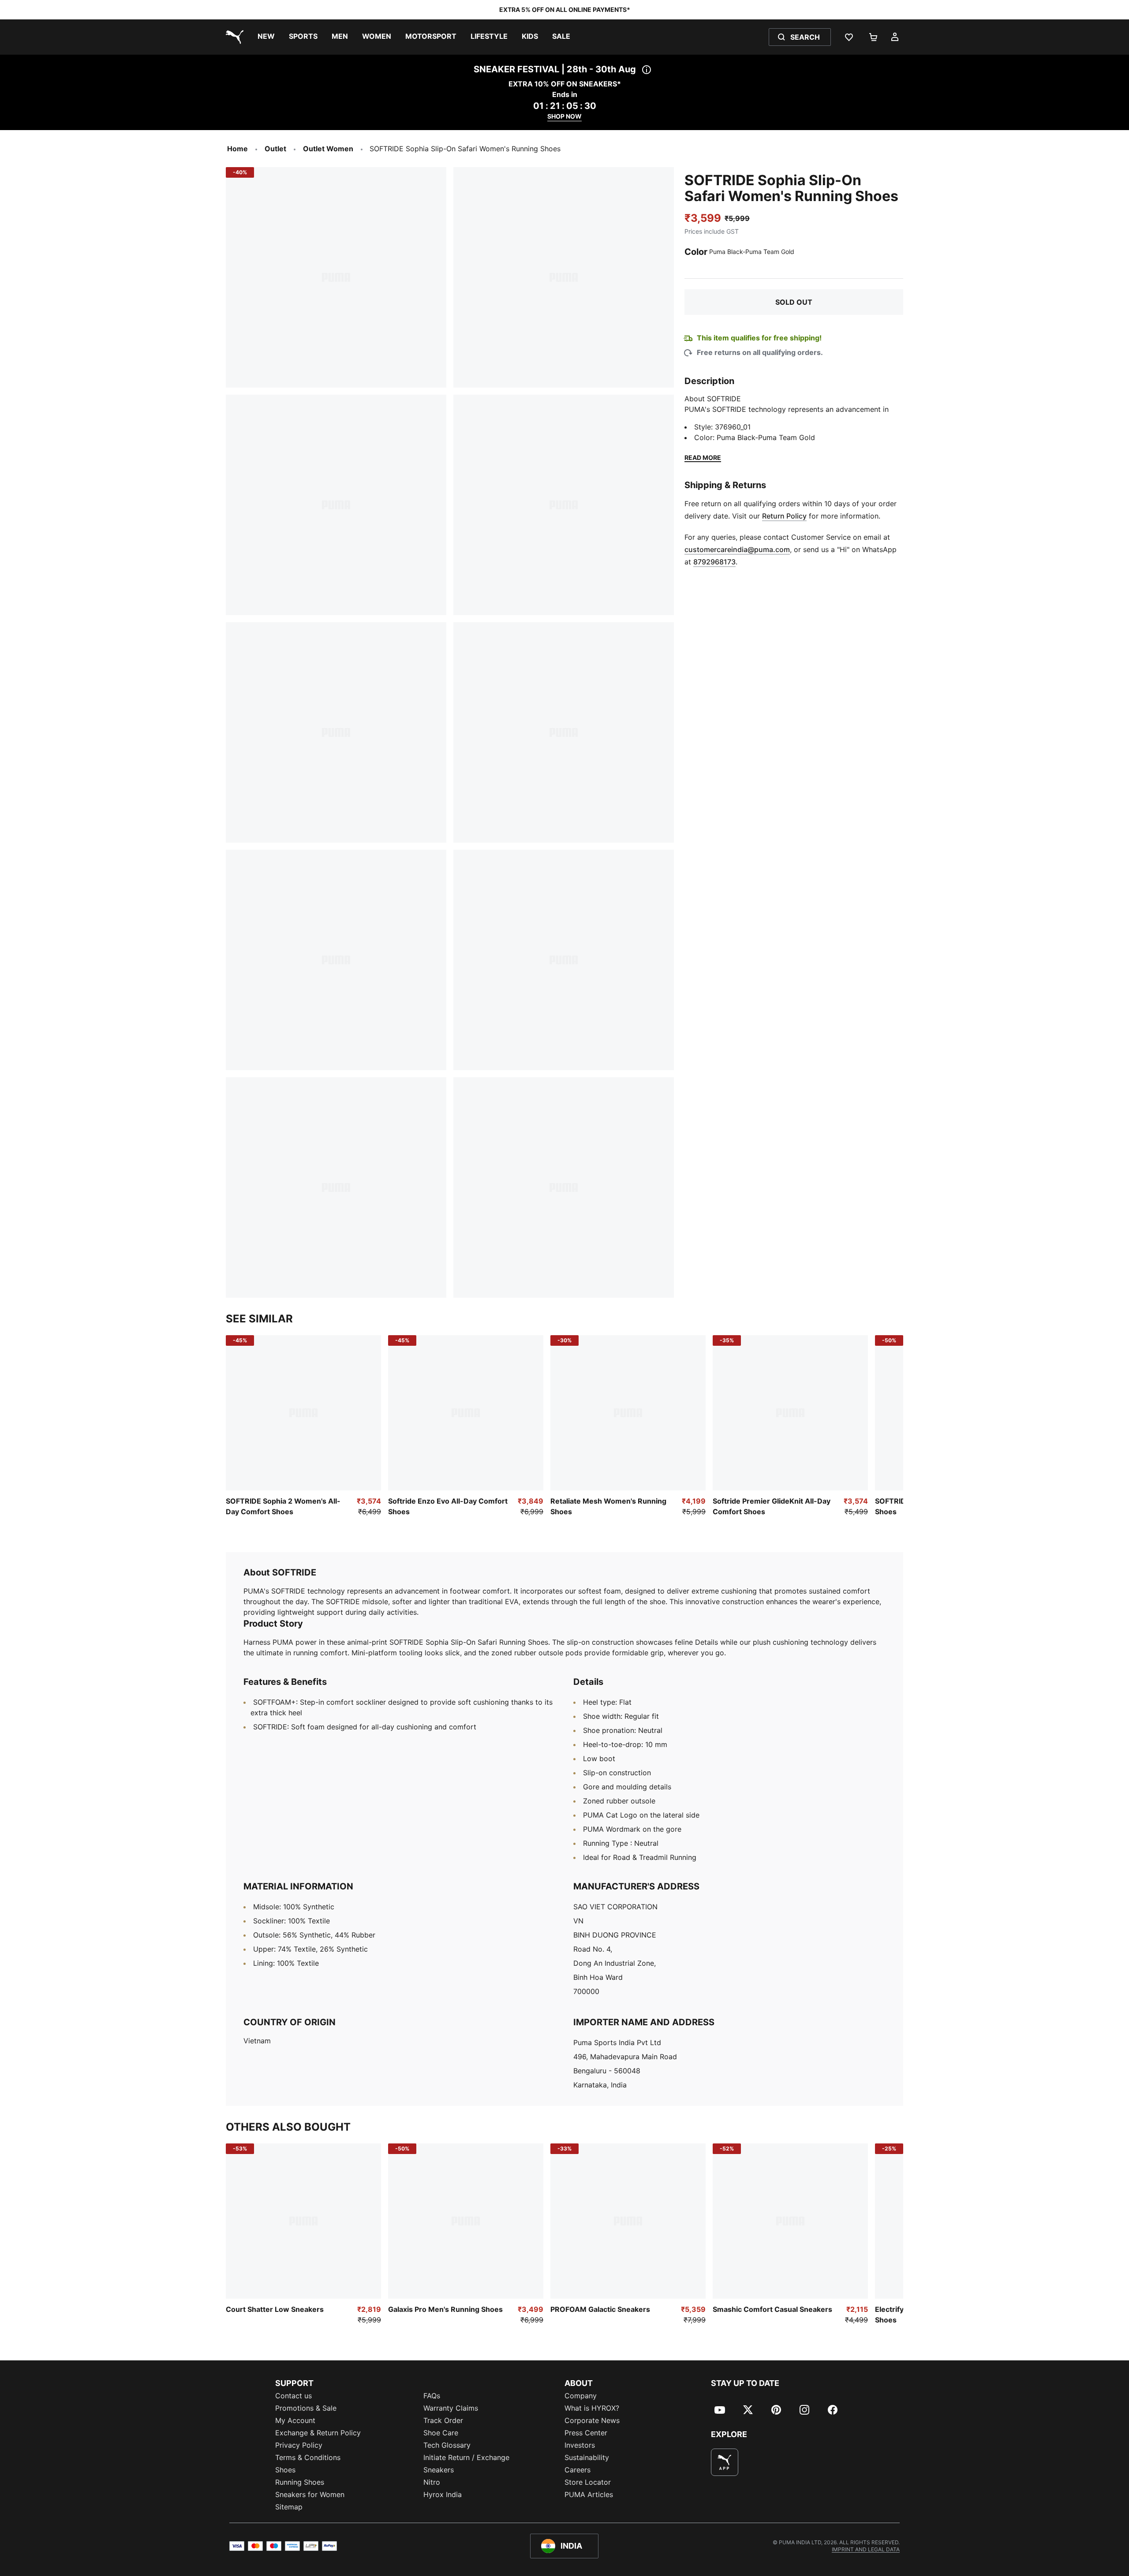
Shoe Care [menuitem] (441, 2433)
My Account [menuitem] (295, 2420)
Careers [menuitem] (578, 2470)
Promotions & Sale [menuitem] (306, 2408)
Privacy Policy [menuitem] (299, 2445)
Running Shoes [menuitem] (300, 2482)
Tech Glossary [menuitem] (447, 2445)
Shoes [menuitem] (285, 2470)
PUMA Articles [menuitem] (589, 2494)
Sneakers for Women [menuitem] (310, 2494)
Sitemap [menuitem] (289, 2507)
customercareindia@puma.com (737, 549)
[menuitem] (266, 37)
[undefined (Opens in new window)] (725, 2462)
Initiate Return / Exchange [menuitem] (466, 2457)
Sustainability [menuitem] (587, 2457)
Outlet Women (328, 149)
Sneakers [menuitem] (439, 2470)
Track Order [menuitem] (443, 2420)
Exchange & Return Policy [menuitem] (318, 2433)
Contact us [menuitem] (293, 2396)
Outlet (275, 149)
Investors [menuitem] (580, 2445)
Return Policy (784, 516)
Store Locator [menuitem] (588, 2482)
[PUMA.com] (233, 37)
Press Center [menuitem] (586, 2433)
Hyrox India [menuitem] (443, 2494)
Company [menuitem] (581, 2396)
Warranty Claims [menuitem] (451, 2408)
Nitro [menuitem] (432, 2482)
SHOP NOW (564, 116)
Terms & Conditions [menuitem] (308, 2457)
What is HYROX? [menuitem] (592, 2408)
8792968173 (714, 562)
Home (237, 149)
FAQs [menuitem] (432, 2396)
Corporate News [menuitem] (592, 2420)
